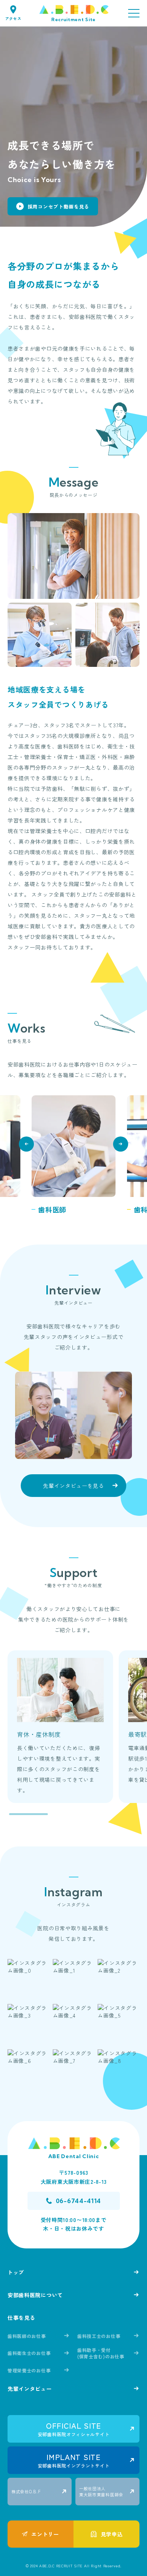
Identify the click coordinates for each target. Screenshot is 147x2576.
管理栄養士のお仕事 (29, 2370)
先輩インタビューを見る (73, 1486)
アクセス (13, 18)
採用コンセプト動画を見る (58, 206)
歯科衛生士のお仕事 (29, 2353)
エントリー (45, 2534)
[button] (26, 1144)
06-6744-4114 (78, 2201)
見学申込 (112, 2534)
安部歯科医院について (35, 2295)
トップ (16, 2272)
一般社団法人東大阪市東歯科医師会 (101, 2491)
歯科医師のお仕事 (27, 2336)
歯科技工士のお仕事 (99, 2336)
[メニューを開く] (134, 13)
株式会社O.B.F (26, 2491)
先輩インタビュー (30, 2389)
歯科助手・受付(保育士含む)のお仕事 (101, 2353)
